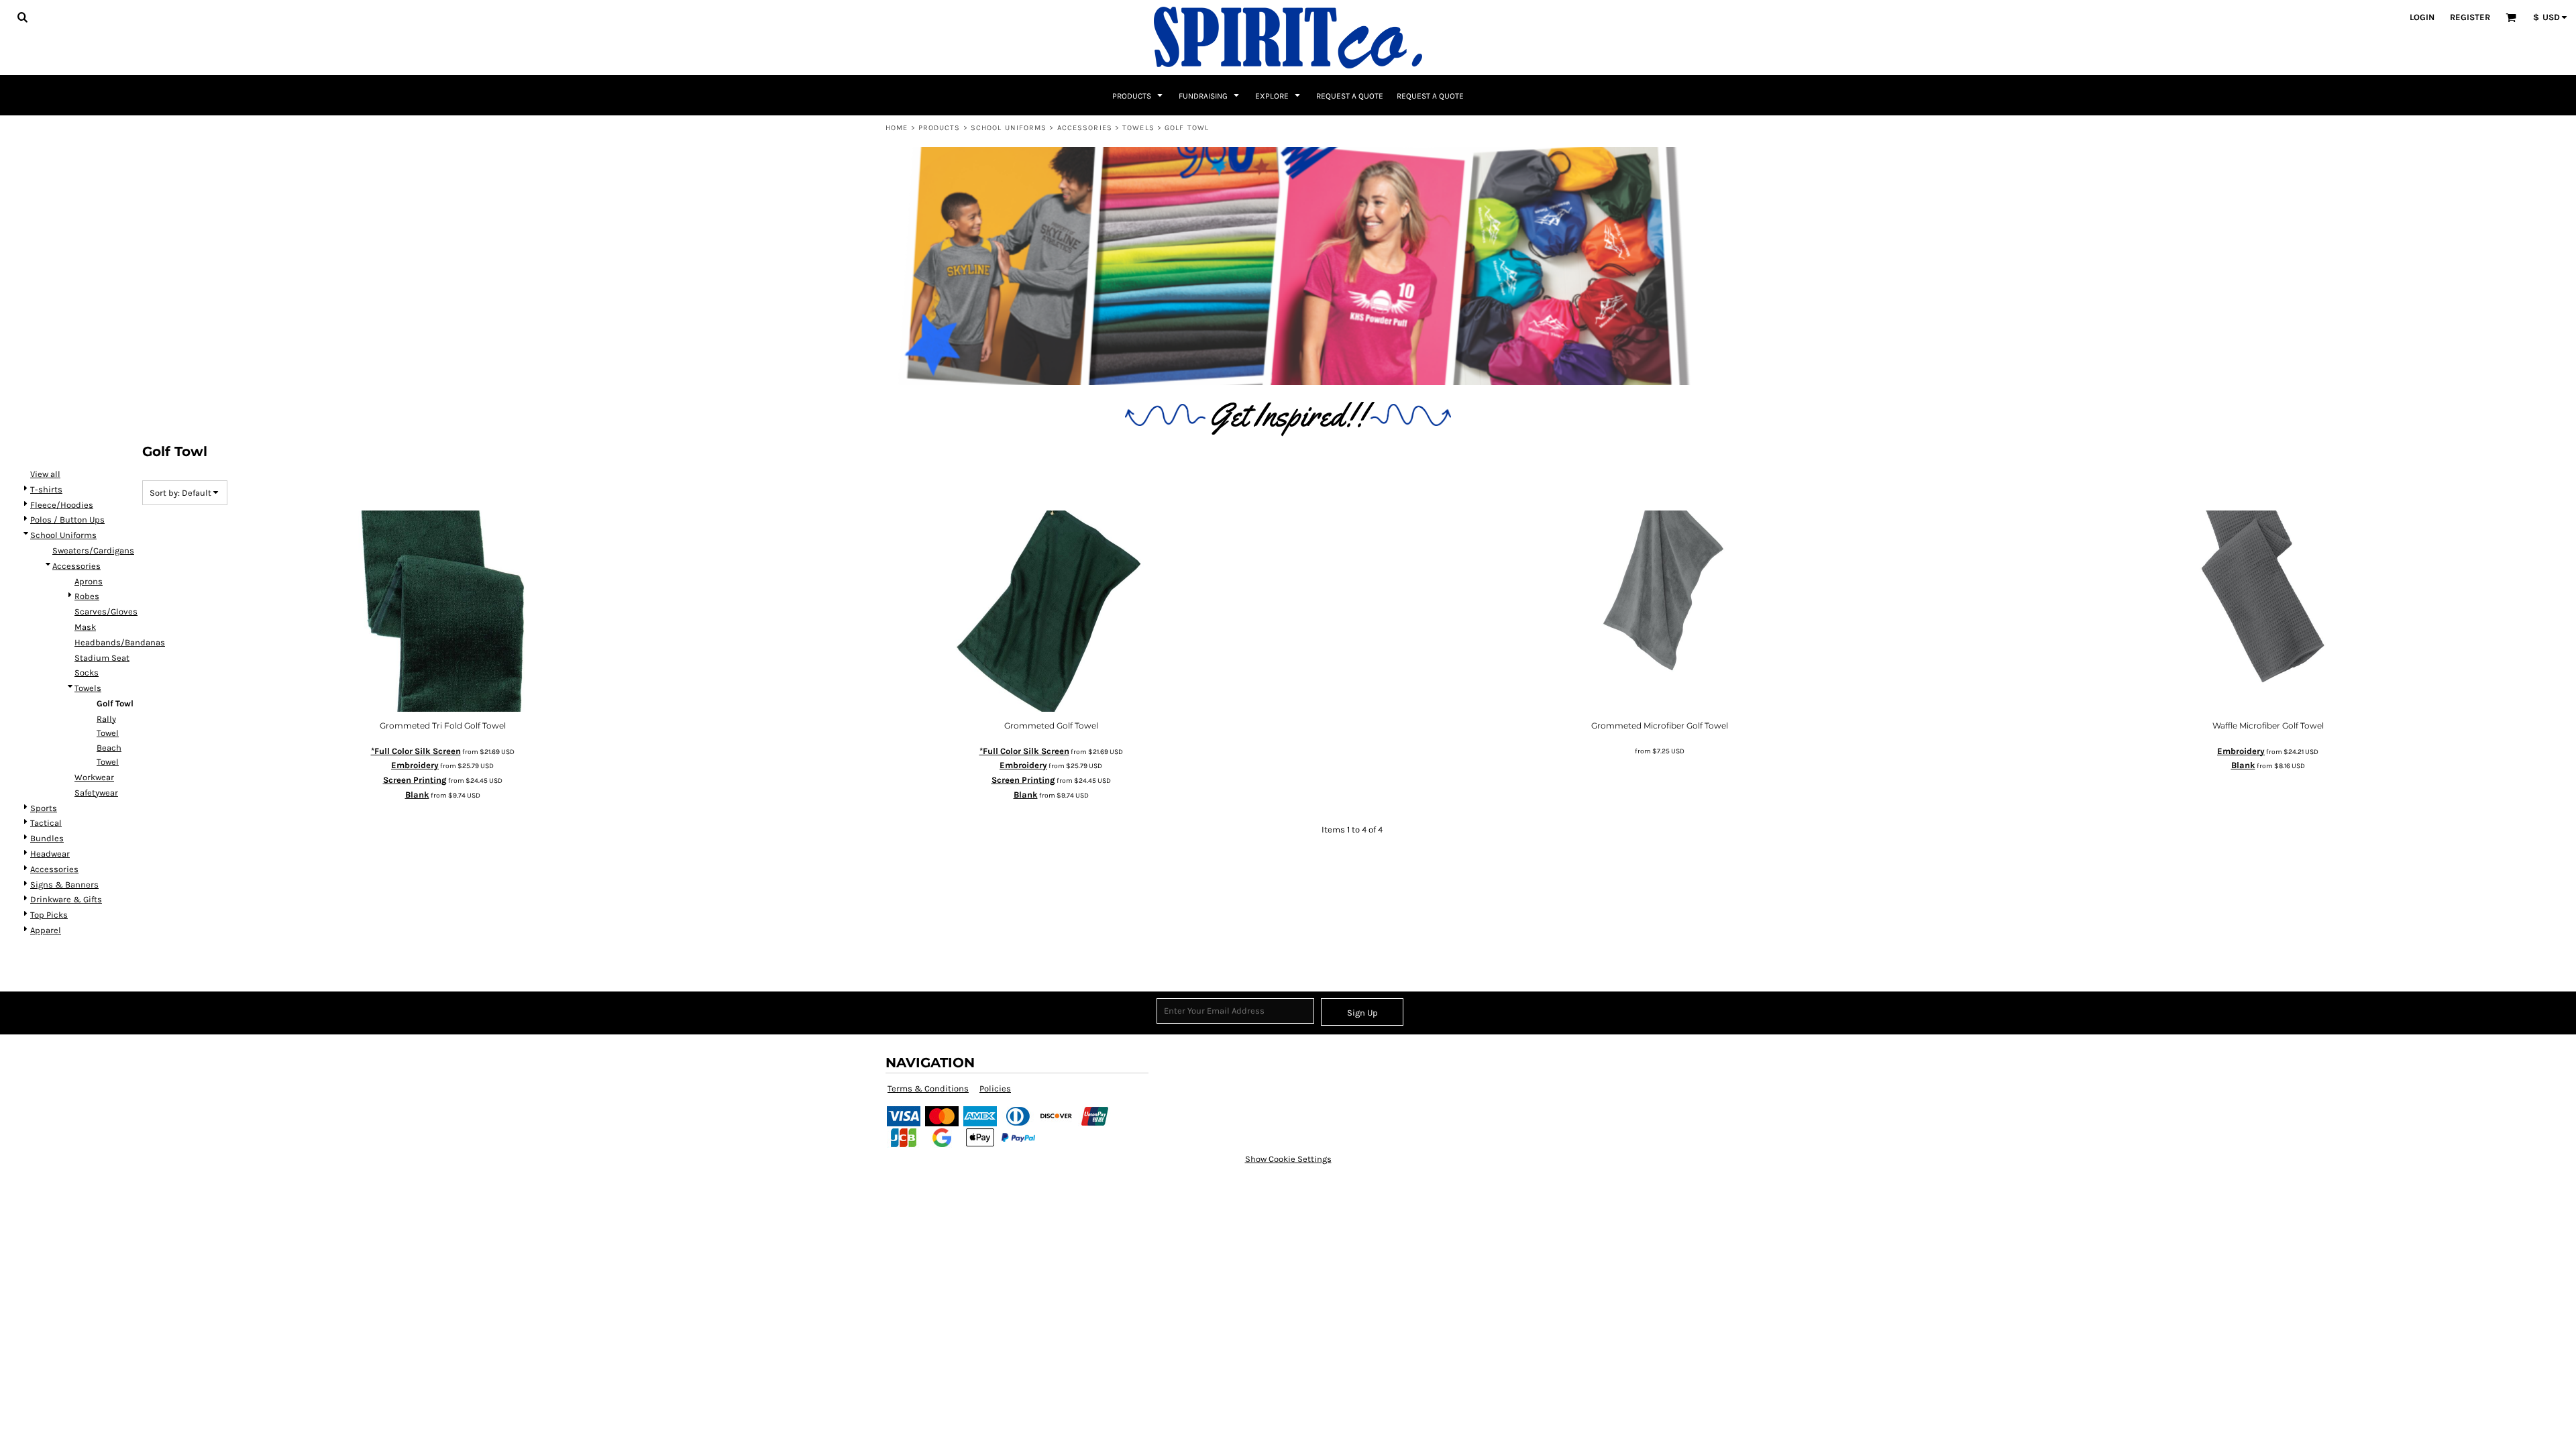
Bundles (47, 838)
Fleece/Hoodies (62, 505)
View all (45, 474)
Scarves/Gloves (106, 611)
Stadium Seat (102, 658)
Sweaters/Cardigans (93, 550)
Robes (87, 596)
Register (2470, 17)
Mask (85, 627)
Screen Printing (415, 780)
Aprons (89, 581)
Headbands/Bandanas (120, 642)
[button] (22, 17)
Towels (1138, 128)
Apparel (46, 930)
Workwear (94, 777)
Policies (995, 1088)
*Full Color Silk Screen (416, 751)
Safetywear (96, 793)
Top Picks (49, 915)
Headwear (50, 854)
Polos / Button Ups (67, 520)
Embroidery (415, 765)
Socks (87, 673)
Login (2422, 17)
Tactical (46, 823)
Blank (417, 795)
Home (897, 128)
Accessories (1085, 128)
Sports (44, 808)
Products (940, 128)
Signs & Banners (64, 884)
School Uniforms (1009, 128)
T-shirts (46, 489)
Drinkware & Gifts (66, 899)
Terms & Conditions (928, 1088)
